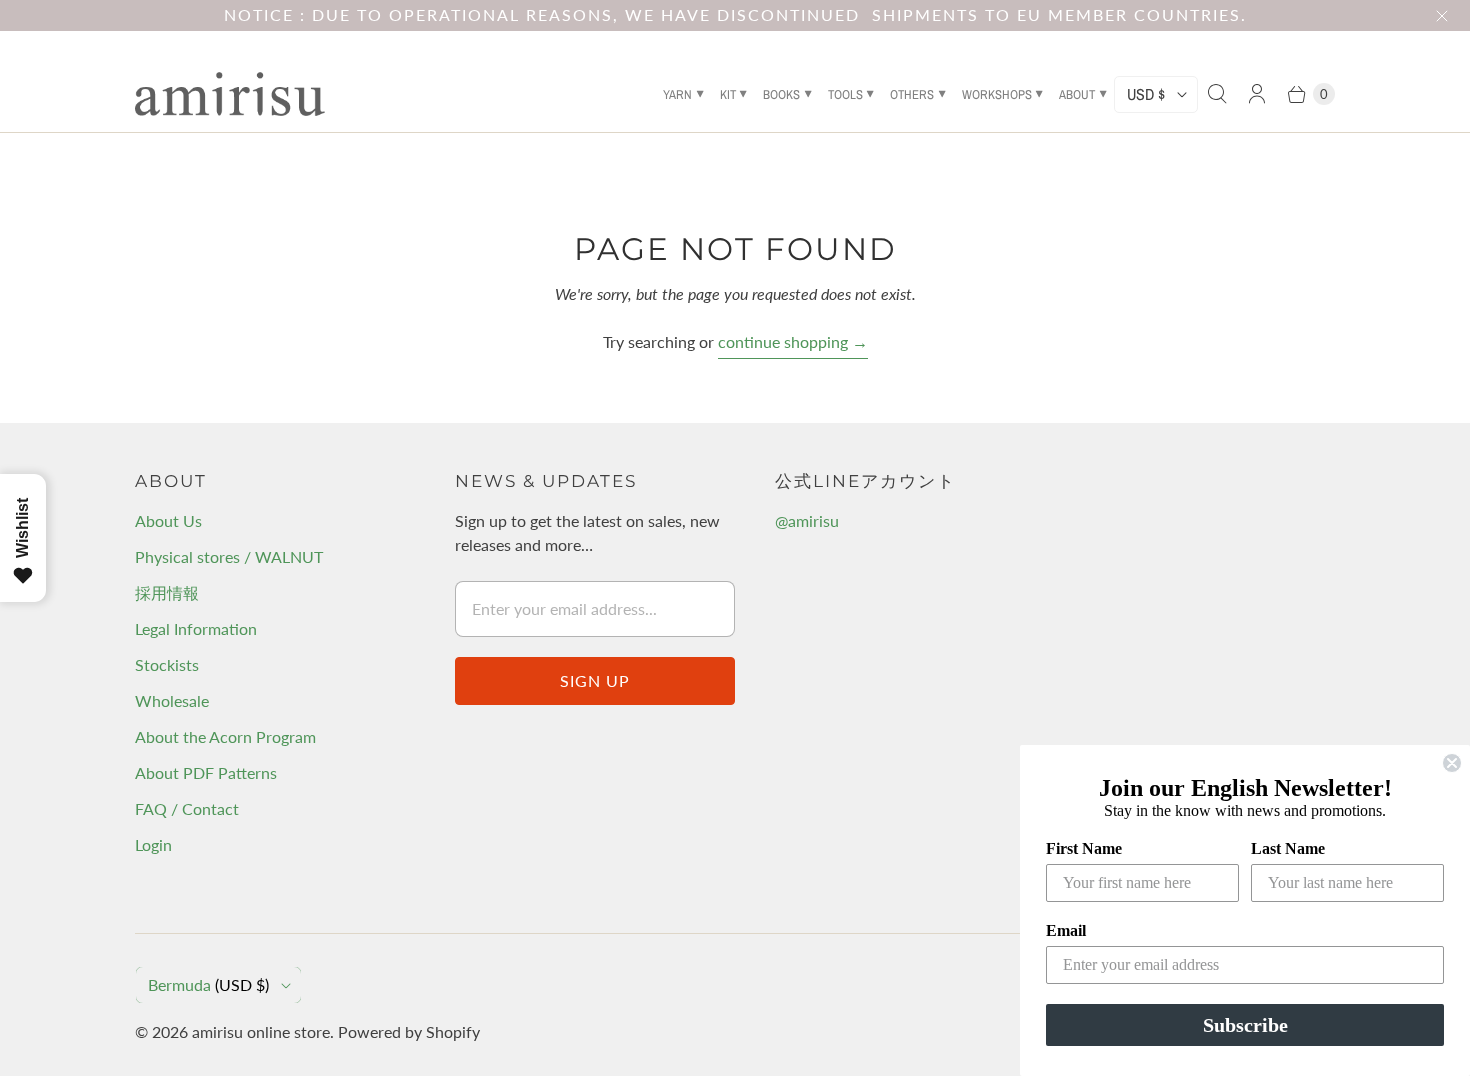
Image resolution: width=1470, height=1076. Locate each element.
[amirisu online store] (230, 94)
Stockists (167, 664)
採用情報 (167, 592)
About (1077, 94)
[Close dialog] (1452, 763)
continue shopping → (793, 341)
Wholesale (172, 700)
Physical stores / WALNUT (229, 556)
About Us (168, 520)
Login (153, 844)
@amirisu (807, 520)
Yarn (677, 94)
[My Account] (1257, 94)
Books (781, 94)
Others (912, 94)
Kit (728, 94)
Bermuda (208, 984)
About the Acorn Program (225, 736)
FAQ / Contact (187, 808)
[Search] (1217, 94)
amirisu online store (261, 1031)
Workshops (997, 94)
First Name (1084, 848)
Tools (845, 94)
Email (1066, 930)
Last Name (1288, 848)
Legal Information (196, 628)
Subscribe (1245, 1025)
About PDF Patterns (206, 772)
